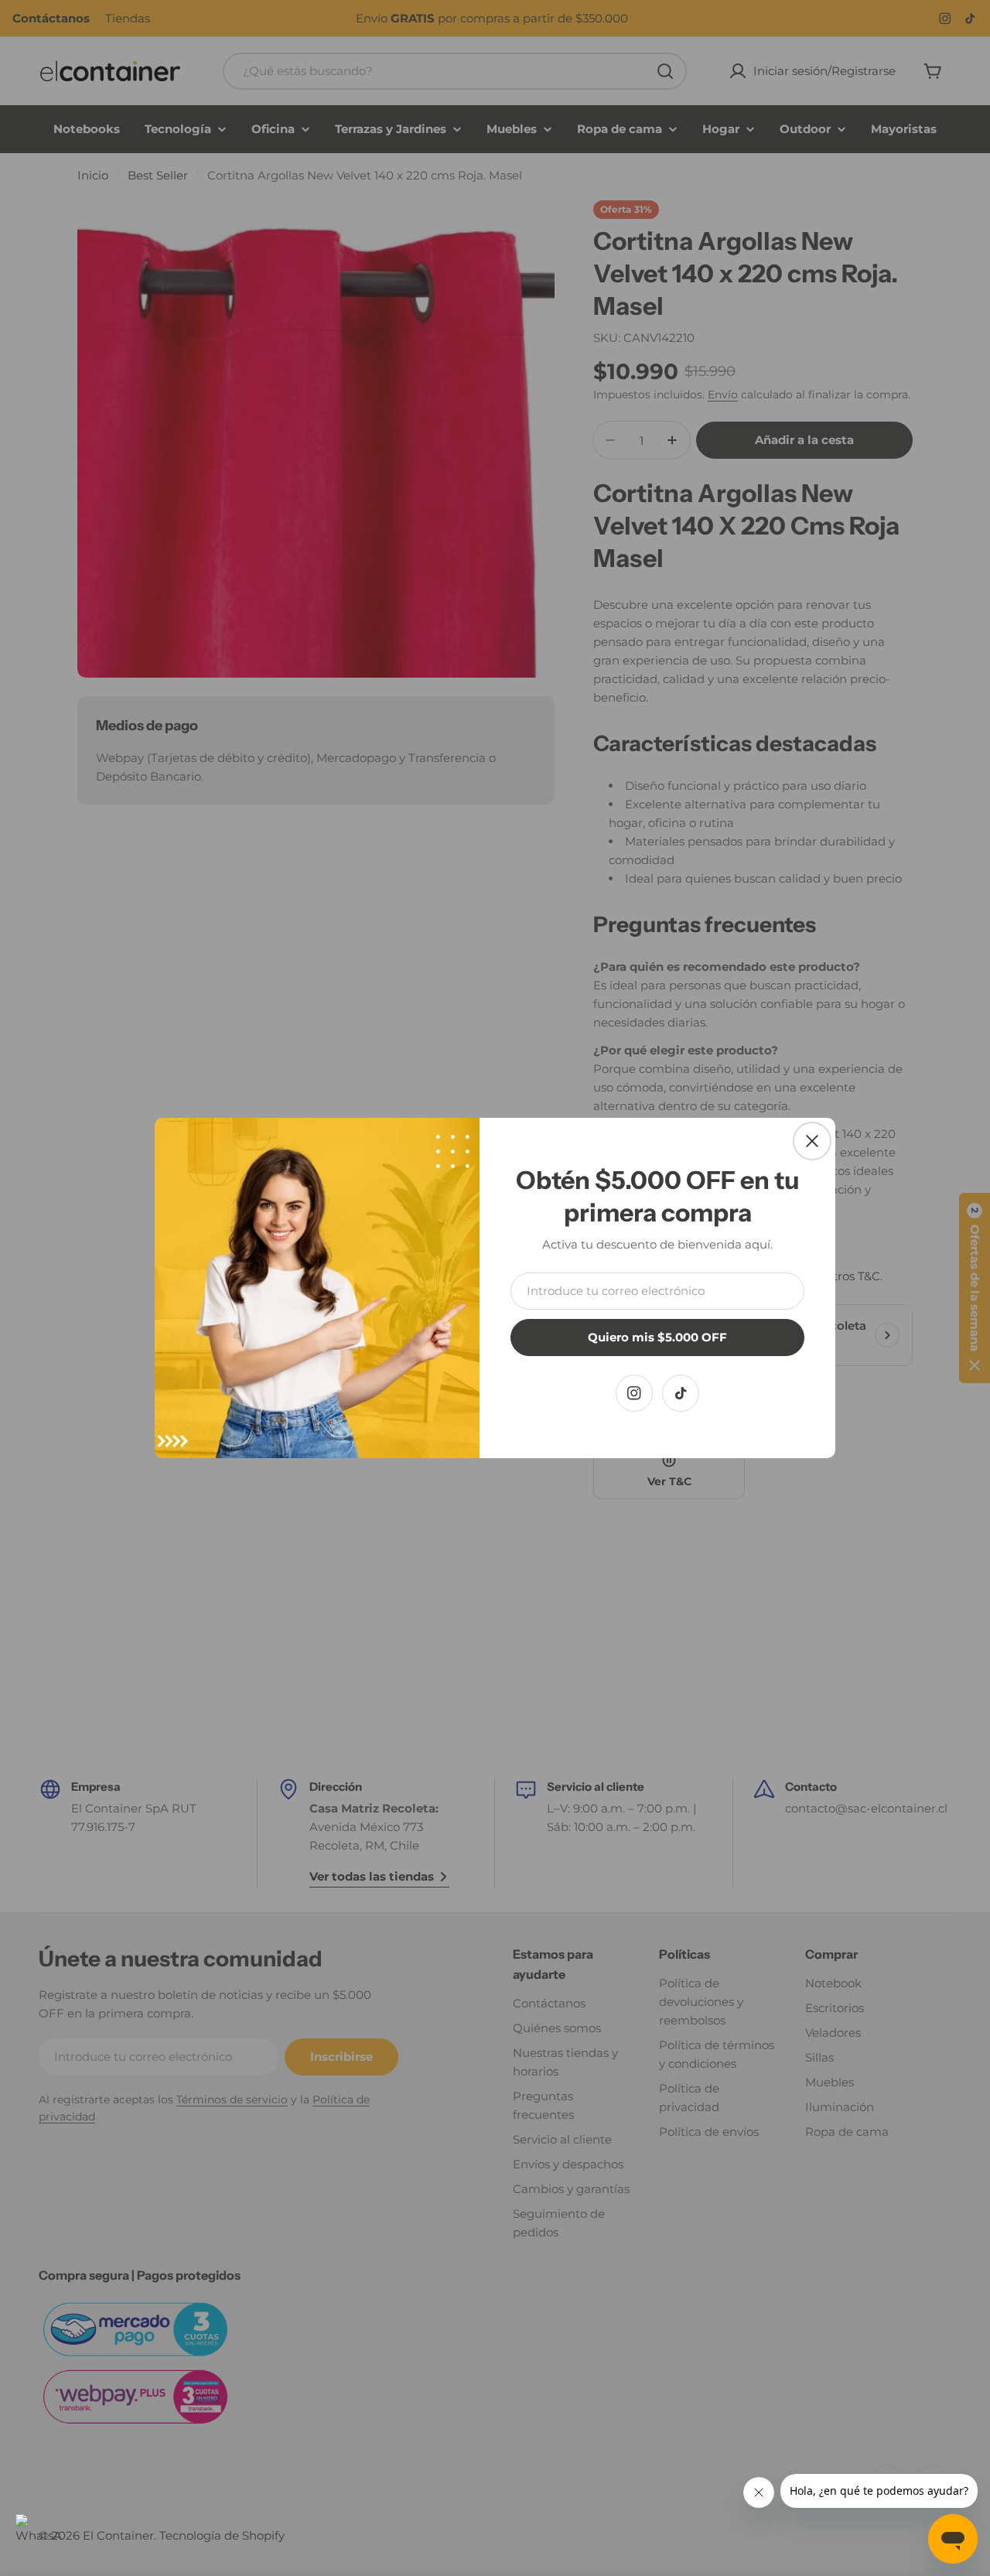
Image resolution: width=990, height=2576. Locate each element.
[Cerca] (812, 1141)
